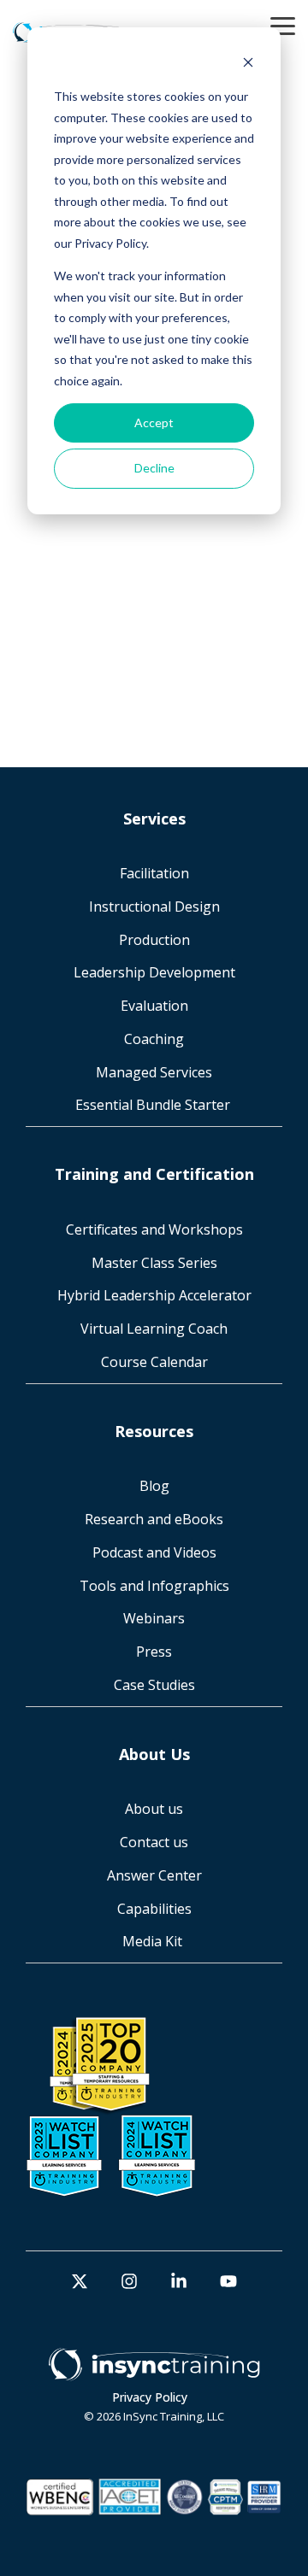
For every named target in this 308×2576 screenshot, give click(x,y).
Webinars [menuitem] (154, 1618)
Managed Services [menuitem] (154, 1072)
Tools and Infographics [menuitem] (154, 1586)
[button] (283, 25)
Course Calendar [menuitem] (154, 1362)
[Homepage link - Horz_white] (154, 2372)
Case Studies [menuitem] (154, 1685)
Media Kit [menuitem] (154, 1941)
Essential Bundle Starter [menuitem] (154, 1105)
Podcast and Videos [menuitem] (154, 1552)
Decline (154, 468)
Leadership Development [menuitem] (154, 972)
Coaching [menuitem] (154, 1039)
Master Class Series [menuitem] (154, 1263)
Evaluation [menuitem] (154, 1006)
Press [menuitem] (154, 1652)
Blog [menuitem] (154, 1486)
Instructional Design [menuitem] (154, 907)
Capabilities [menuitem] (154, 1909)
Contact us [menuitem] (154, 1842)
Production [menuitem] (154, 940)
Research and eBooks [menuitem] (154, 1519)
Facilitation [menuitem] (154, 873)
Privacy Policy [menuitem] (150, 2397)
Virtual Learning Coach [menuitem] (154, 1329)
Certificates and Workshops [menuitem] (154, 1229)
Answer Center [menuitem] (154, 1875)
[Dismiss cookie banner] (248, 65)
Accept (154, 422)
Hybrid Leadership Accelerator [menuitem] (154, 1295)
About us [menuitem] (154, 1809)
